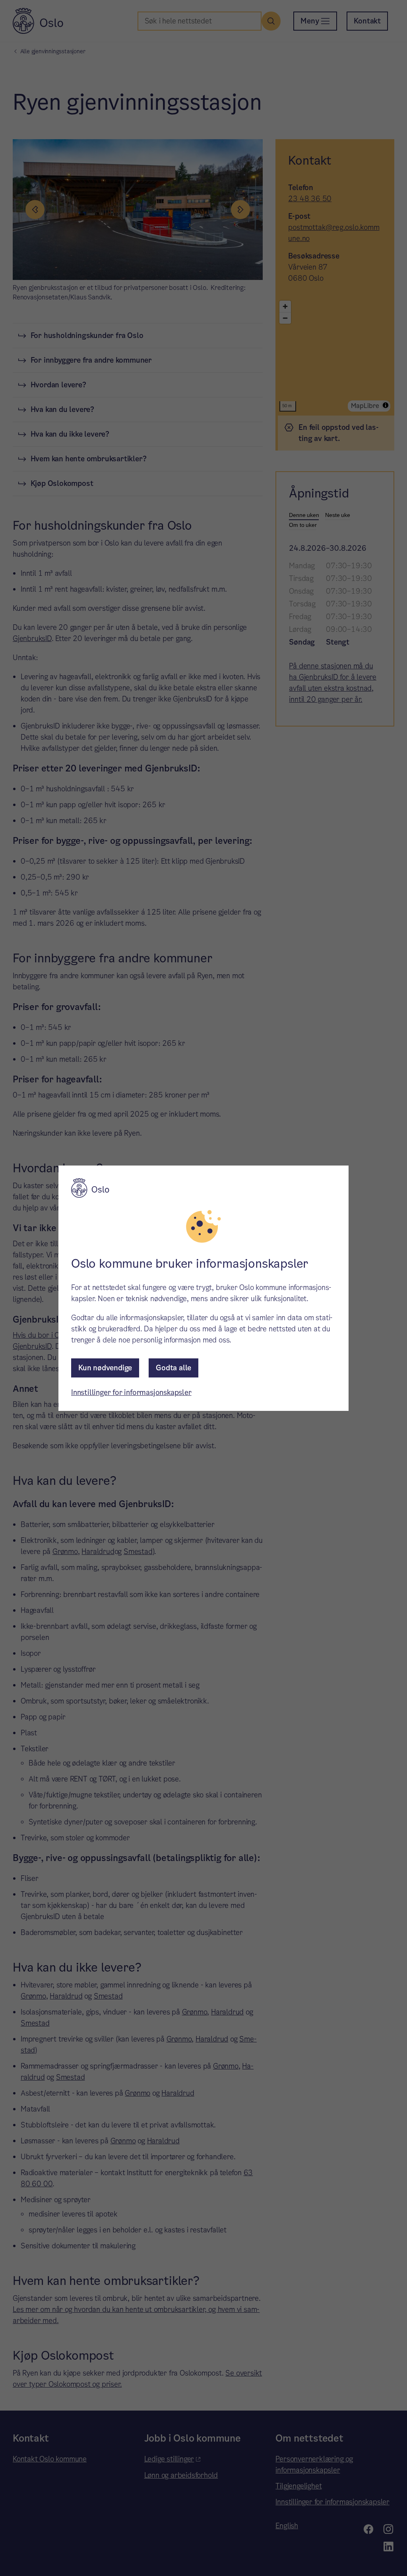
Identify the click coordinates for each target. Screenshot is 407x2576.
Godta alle (173, 1368)
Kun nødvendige (105, 1368)
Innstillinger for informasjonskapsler (131, 1392)
